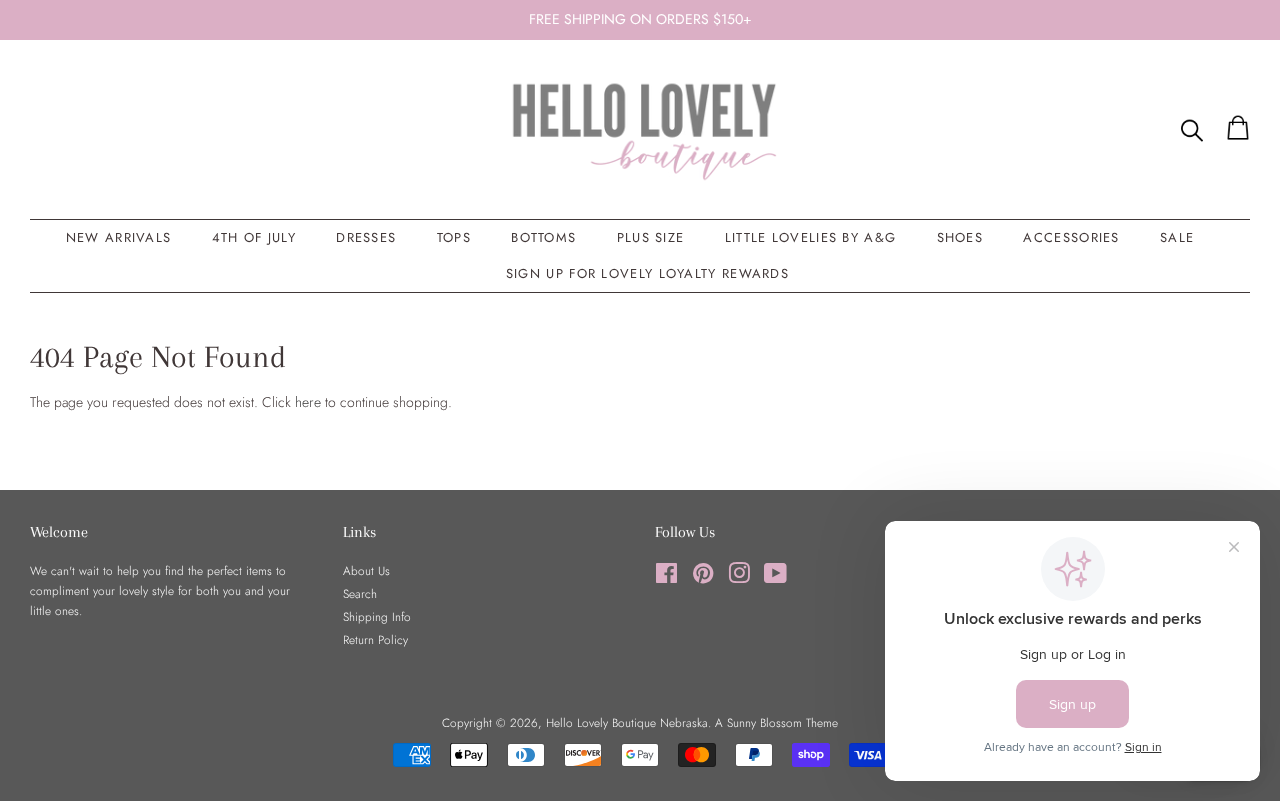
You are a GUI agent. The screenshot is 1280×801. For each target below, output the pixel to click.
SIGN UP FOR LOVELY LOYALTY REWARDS (647, 273)
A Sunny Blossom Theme (776, 722)
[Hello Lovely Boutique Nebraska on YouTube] (775, 577)
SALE (1177, 237)
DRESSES (366, 237)
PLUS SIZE (651, 237)
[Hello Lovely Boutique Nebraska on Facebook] (666, 577)
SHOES (960, 237)
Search (360, 593)
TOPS (454, 237)
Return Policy (375, 639)
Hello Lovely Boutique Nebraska (627, 722)
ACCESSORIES (1071, 237)
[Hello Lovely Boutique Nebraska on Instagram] (739, 577)
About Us (366, 570)
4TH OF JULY (254, 237)
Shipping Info (377, 616)
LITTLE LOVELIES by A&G (811, 237)
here (308, 402)
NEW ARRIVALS (119, 237)
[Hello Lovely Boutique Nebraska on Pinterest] (703, 577)
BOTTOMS (543, 237)
